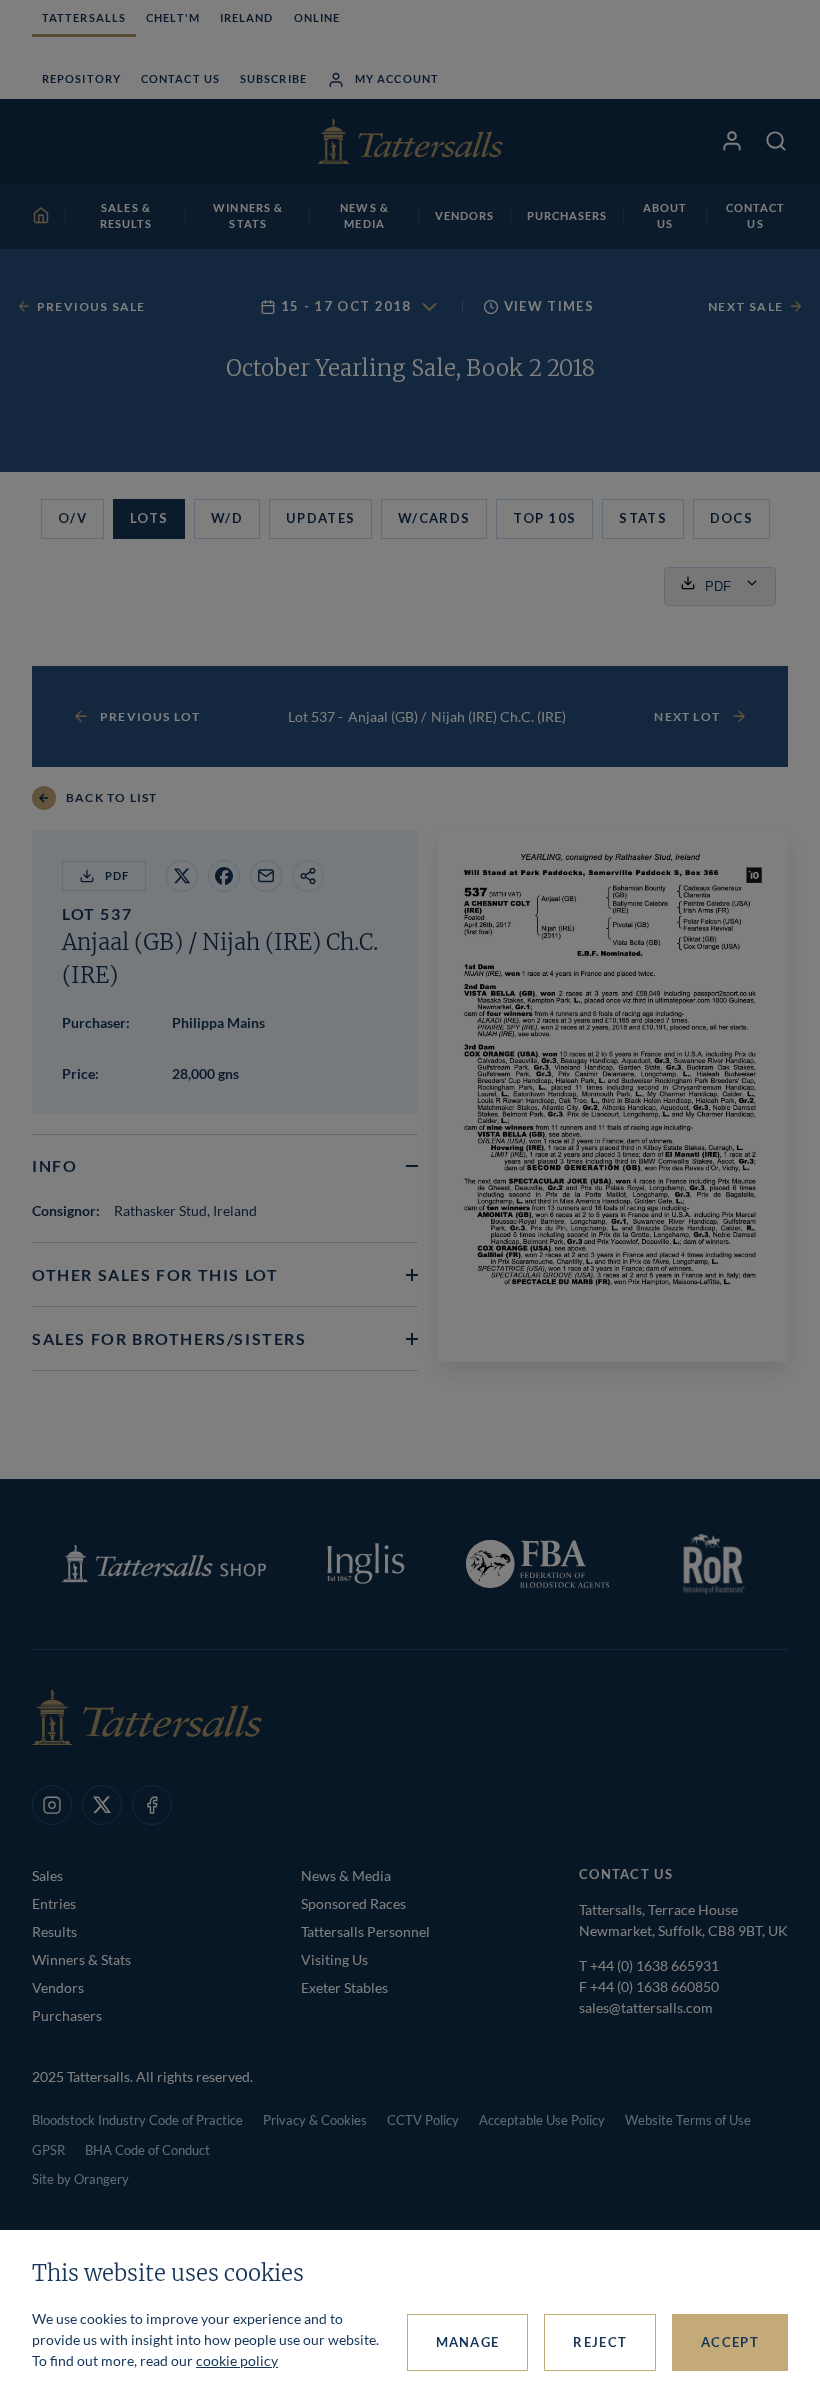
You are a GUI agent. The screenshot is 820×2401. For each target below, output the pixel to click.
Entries (54, 1903)
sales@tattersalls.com (646, 2007)
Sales (47, 1875)
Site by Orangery (80, 2179)
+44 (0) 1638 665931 (654, 1965)
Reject (600, 2342)
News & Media (346, 1875)
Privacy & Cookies (315, 2120)
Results (54, 1931)
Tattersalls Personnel (365, 1931)
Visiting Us (334, 1959)
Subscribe (273, 78)
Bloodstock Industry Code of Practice (137, 2120)
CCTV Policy (423, 2120)
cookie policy (237, 2360)
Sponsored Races (353, 1903)
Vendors (58, 1987)
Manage (468, 2342)
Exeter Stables (344, 1987)
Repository (81, 78)
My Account (397, 78)
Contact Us (180, 78)
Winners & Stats (81, 1959)
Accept (730, 2342)
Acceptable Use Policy (542, 2120)
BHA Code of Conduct (147, 2150)
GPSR (48, 2150)
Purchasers (67, 2015)
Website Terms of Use (688, 2120)
